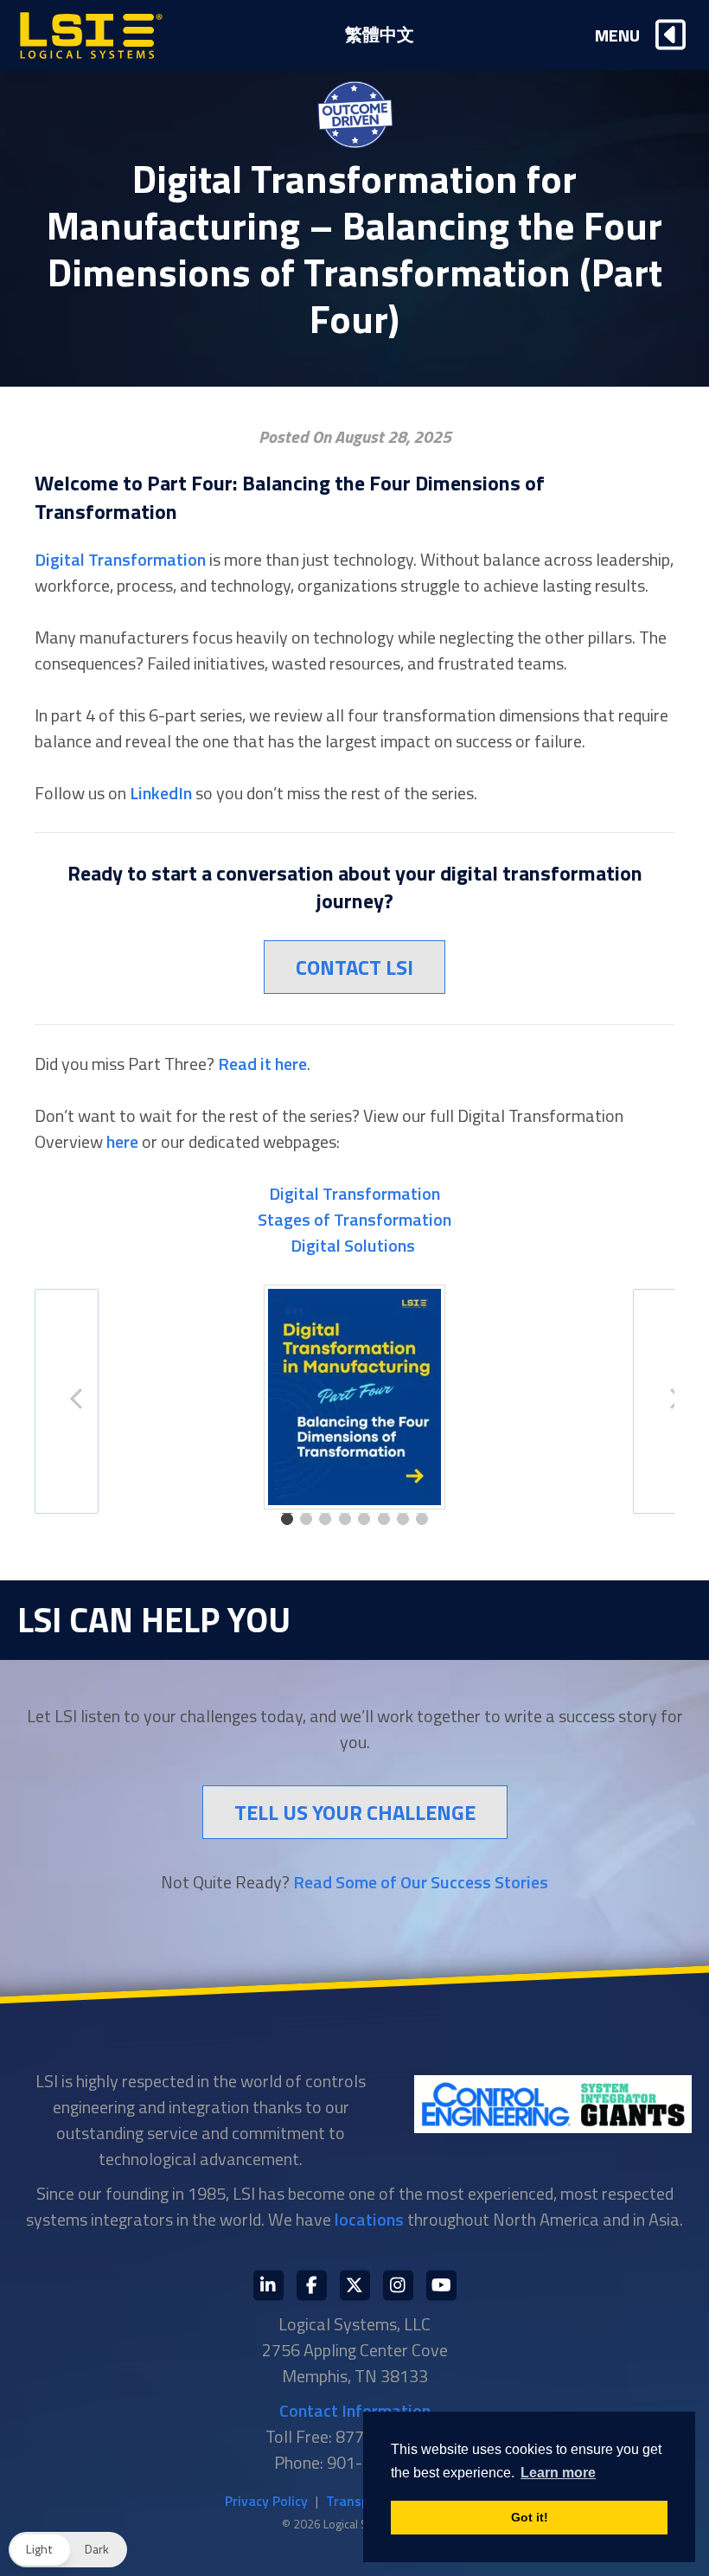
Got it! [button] (530, 2517)
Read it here (262, 1064)
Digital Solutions (354, 1245)
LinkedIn (161, 793)
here (122, 1141)
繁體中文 (380, 34)
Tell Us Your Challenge (355, 1812)
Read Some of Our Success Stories (421, 1882)
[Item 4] (345, 1519)
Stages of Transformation (354, 1219)
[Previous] (67, 1401)
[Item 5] (364, 1519)
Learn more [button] (558, 2473)
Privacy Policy (266, 2501)
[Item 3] (325, 1519)
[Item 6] (384, 1519)
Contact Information (355, 2410)
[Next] (665, 1401)
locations (369, 2219)
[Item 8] (422, 1519)
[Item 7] (403, 1519)
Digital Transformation (120, 559)
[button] (68, 2550)
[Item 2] (306, 1519)
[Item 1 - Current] (287, 1519)
